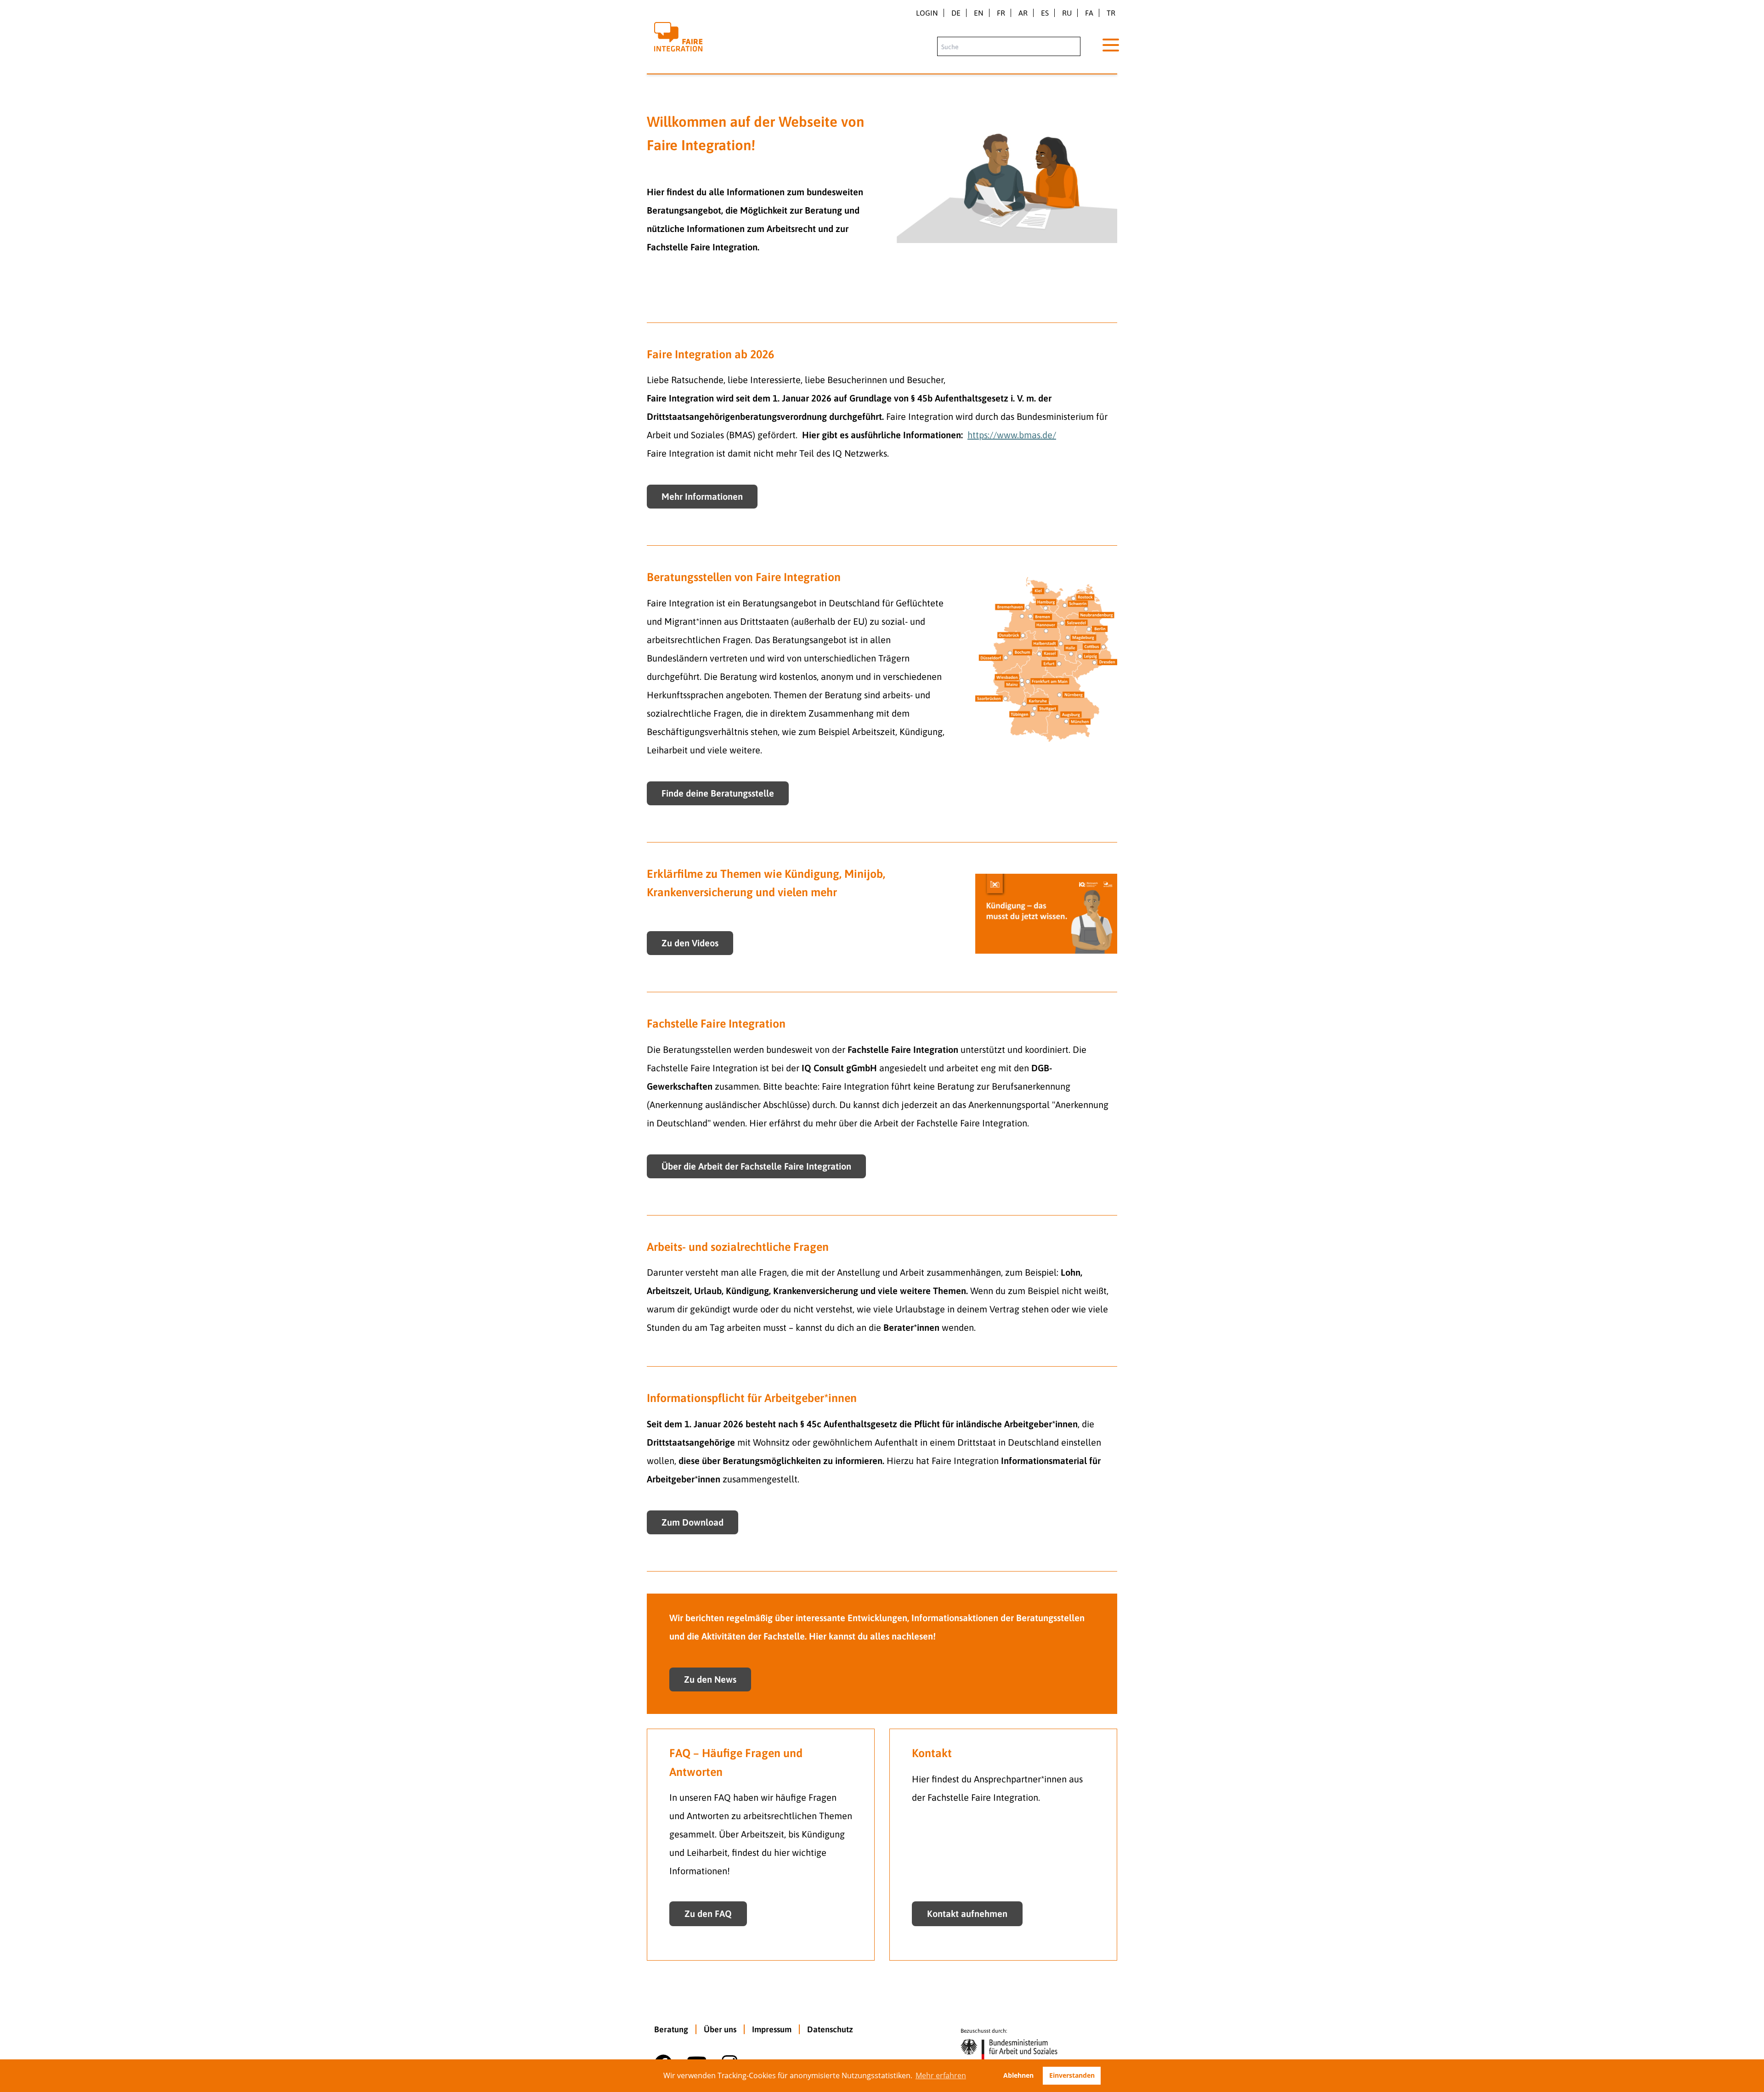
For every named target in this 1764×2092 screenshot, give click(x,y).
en (979, 13)
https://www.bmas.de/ (1012, 435)
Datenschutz (830, 2029)
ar (1023, 13)
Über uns (720, 2029)
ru (1067, 13)
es (1045, 13)
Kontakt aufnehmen (967, 1914)
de (956, 13)
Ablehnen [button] (1018, 2075)
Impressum (772, 2029)
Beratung (671, 2029)
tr (1111, 13)
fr (1001, 13)
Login (927, 13)
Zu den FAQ (708, 1914)
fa (1089, 13)
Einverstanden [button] (1072, 2075)
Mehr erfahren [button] (941, 2075)
